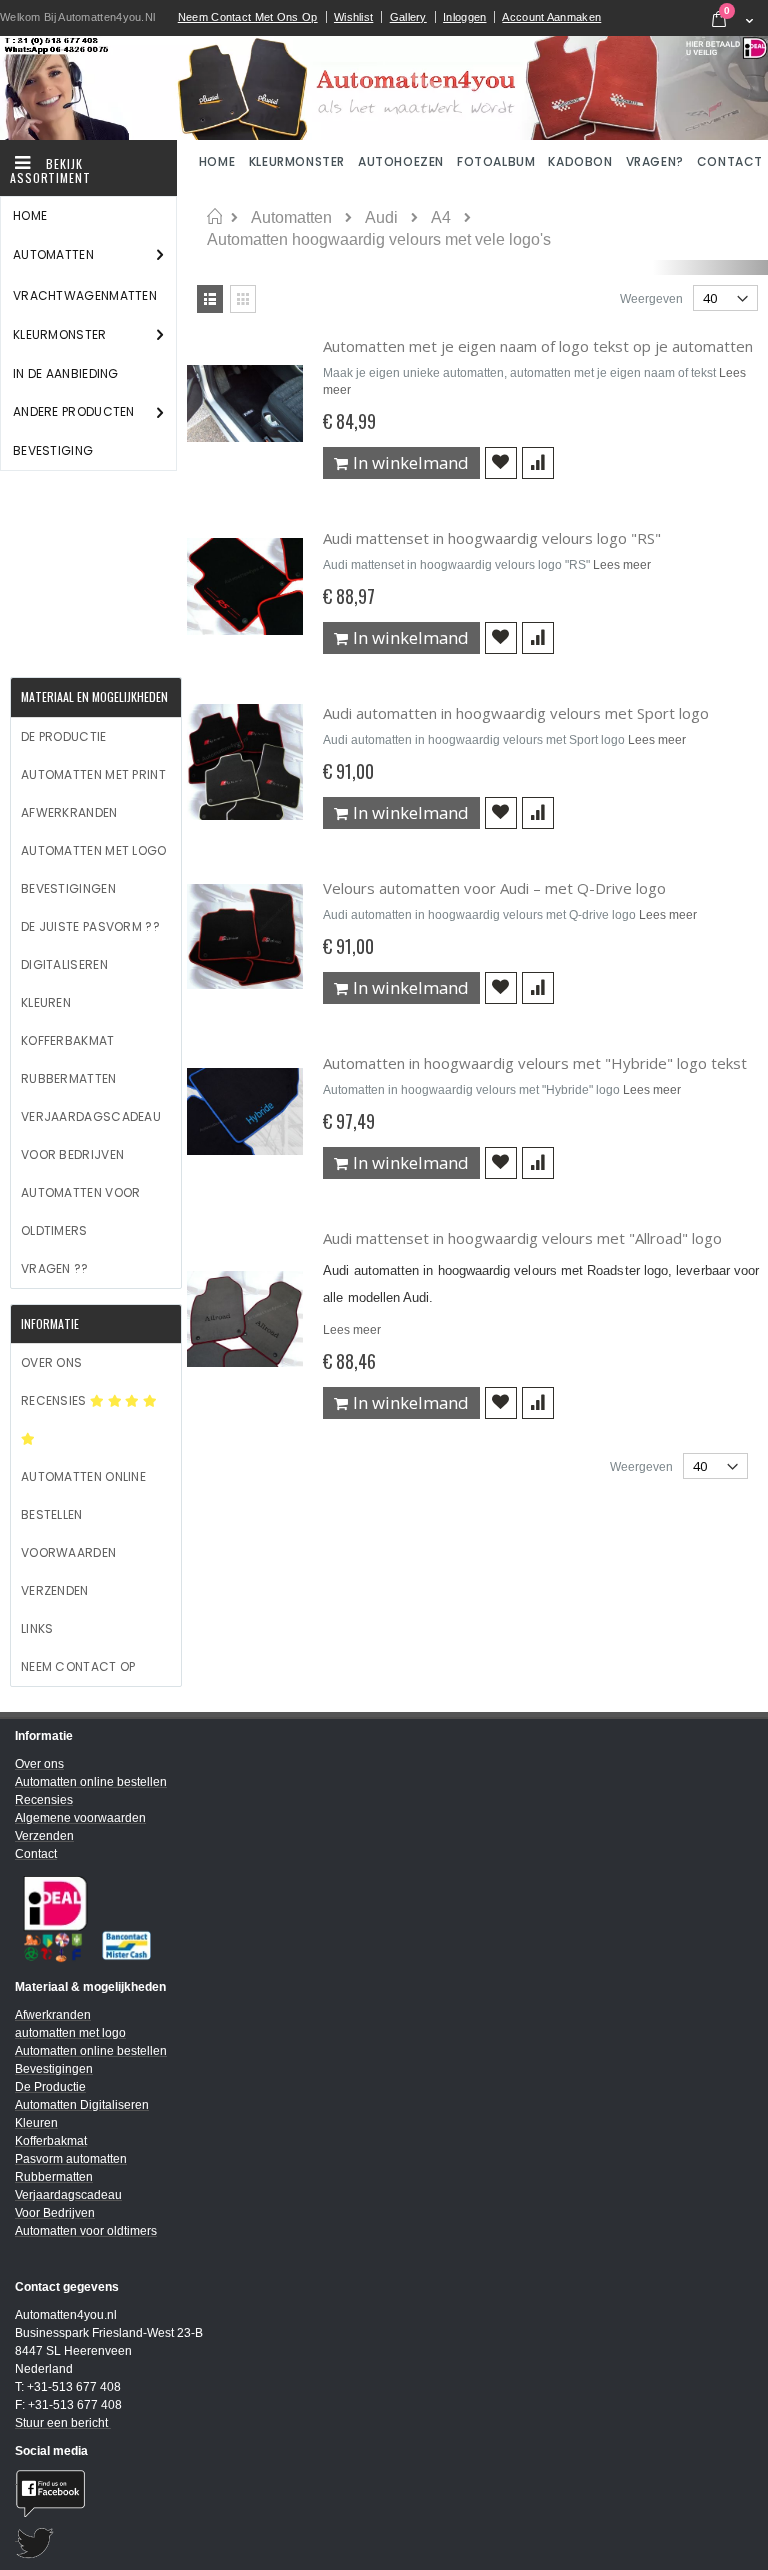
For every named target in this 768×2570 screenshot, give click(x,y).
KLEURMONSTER (297, 161)
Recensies (55, 1400)
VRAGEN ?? (55, 1268)
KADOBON (580, 161)
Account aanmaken (551, 17)
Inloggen (464, 17)
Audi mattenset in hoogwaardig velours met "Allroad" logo (522, 1238)
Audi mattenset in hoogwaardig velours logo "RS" (492, 538)
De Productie (64, 736)
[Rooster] (243, 299)
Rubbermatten (69, 1078)
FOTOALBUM (496, 161)
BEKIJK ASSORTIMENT (50, 170)
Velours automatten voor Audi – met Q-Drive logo (494, 888)
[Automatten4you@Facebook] (384, 2493)
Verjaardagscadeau (91, 1116)
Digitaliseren (64, 964)
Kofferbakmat (68, 1040)
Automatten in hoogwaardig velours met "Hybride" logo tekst (535, 1063)
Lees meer (622, 565)
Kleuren (46, 1002)
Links (37, 1628)
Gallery (408, 17)
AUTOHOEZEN (401, 161)
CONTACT (730, 161)
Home (214, 217)
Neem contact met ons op (248, 17)
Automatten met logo (94, 850)
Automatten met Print (93, 774)
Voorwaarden (68, 1552)
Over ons (51, 1362)
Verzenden (55, 1590)
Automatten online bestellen (83, 1495)
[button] (501, 463)
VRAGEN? (655, 161)
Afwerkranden (69, 812)
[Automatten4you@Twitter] (384, 2543)
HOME (219, 161)
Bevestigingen (68, 888)
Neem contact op (78, 1666)
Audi (381, 218)
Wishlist (353, 17)
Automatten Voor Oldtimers (81, 1211)
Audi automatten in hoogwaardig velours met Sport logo (516, 713)
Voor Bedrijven (72, 1154)
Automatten (291, 218)
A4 (441, 218)
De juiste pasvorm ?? (90, 926)
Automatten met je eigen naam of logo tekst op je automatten (538, 346)
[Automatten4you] (384, 87)
